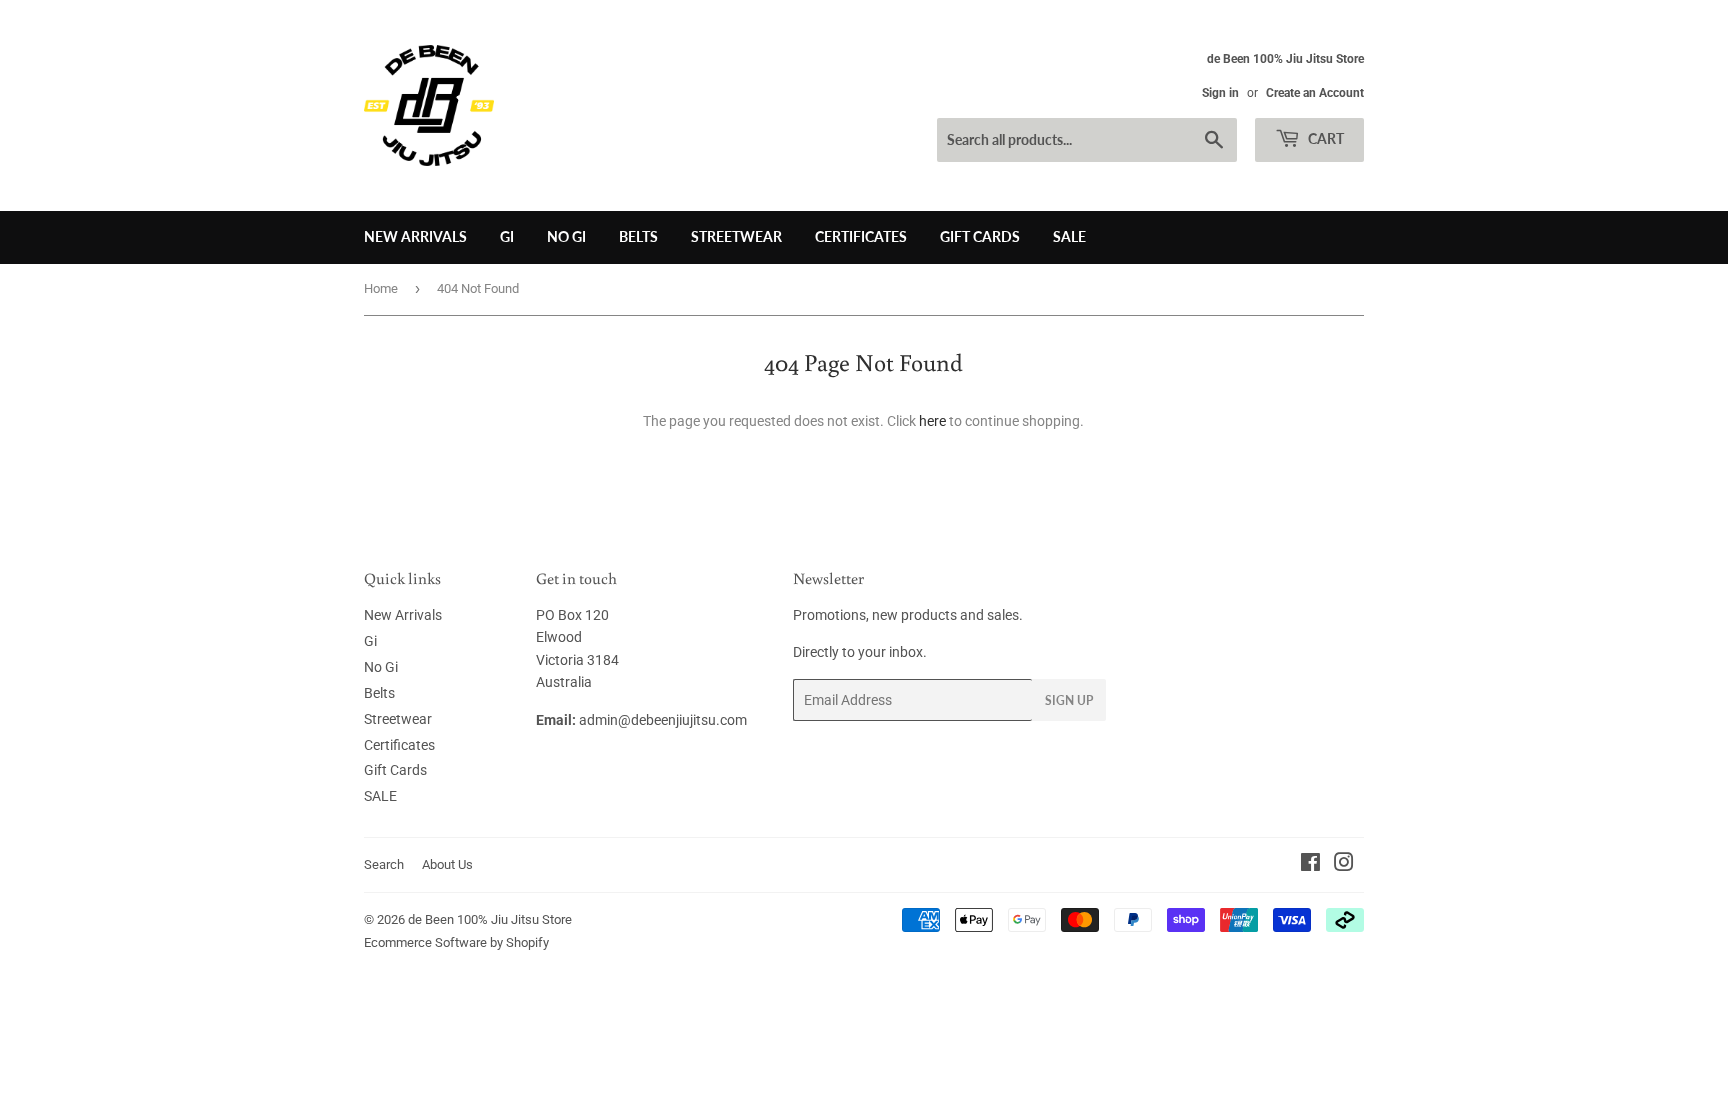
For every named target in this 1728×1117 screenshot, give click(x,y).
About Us (447, 864)
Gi (507, 236)
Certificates (861, 236)
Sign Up (1069, 700)
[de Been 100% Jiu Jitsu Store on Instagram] (1344, 865)
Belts (638, 236)
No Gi (566, 236)
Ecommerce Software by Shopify (456, 942)
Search (384, 864)
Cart (1324, 138)
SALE (1069, 236)
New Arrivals (415, 236)
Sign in (1220, 93)
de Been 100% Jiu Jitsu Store (490, 919)
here (932, 421)
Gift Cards (980, 236)
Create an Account (1315, 93)
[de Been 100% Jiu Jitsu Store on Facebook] (1310, 865)
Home (381, 288)
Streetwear (736, 236)
